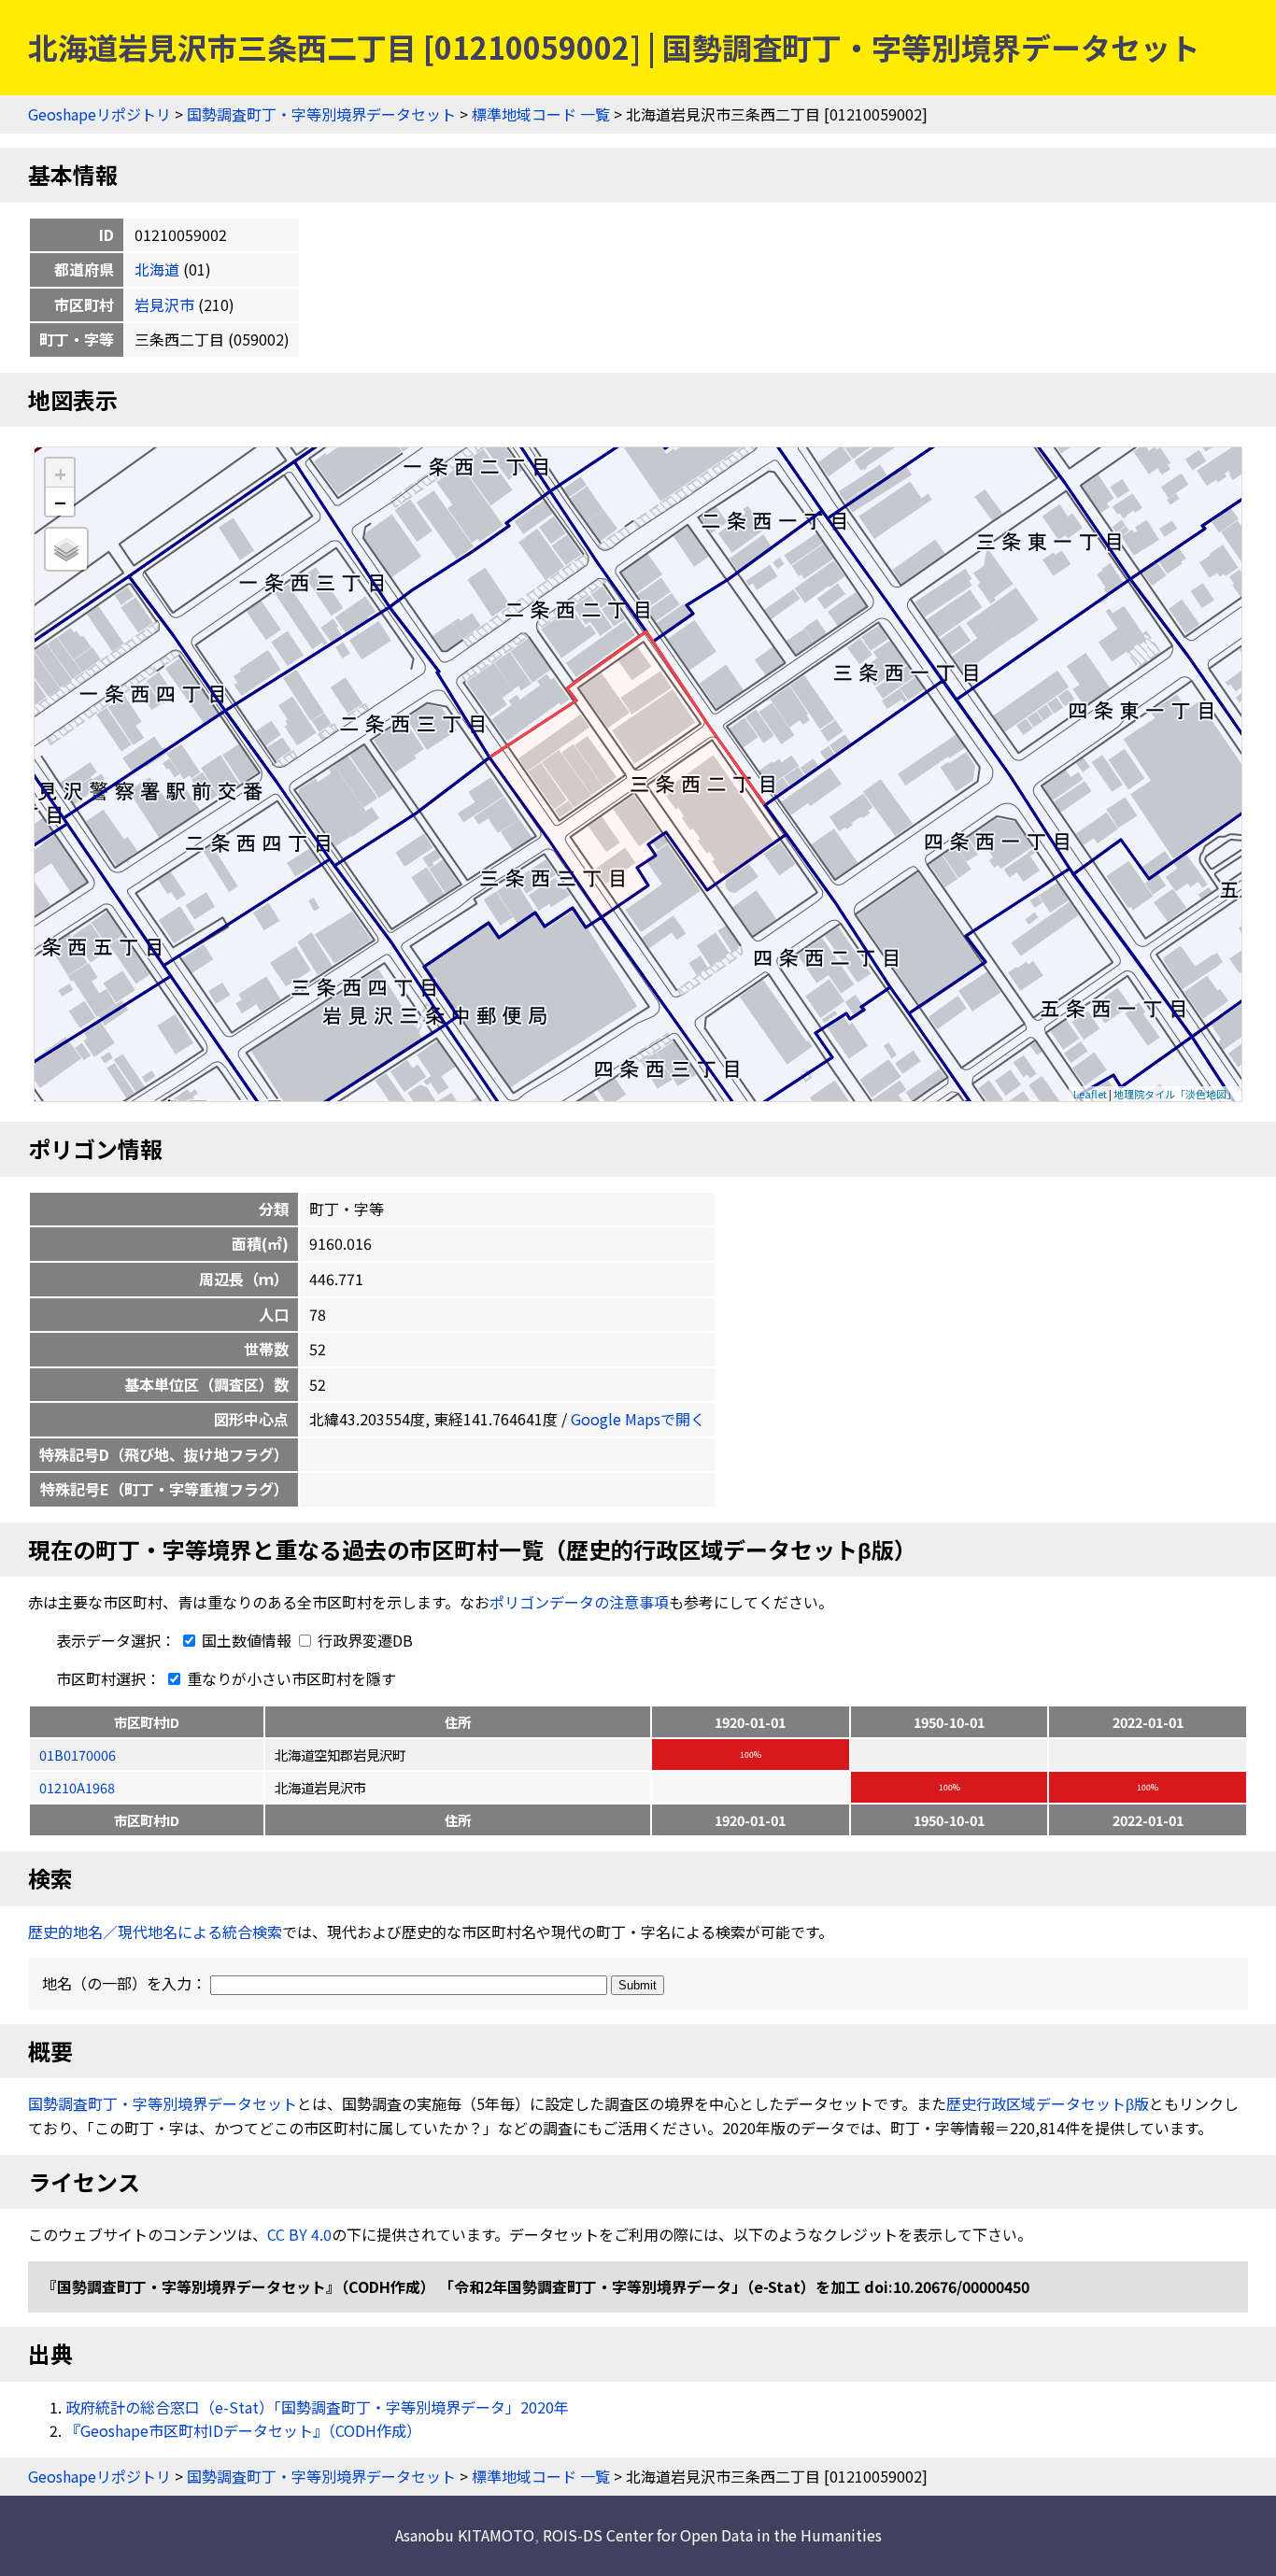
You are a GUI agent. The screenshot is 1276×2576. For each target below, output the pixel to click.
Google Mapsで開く (638, 1419)
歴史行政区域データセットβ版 (1048, 2103)
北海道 (157, 269)
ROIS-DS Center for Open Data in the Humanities (712, 2535)
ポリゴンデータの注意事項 (579, 1602)
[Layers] (66, 549)
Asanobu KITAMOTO (465, 2535)
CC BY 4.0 (299, 2234)
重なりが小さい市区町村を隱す (290, 1678)
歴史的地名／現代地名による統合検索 (155, 1932)
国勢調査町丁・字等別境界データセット (321, 114)
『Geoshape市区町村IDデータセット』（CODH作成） (243, 2430)
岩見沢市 (164, 304)
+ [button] (60, 473)
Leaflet (1090, 1094)
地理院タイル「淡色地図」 (1175, 1094)
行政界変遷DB (363, 1640)
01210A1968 (77, 1787)
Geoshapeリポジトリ (99, 114)
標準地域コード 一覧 (541, 114)
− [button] (60, 502)
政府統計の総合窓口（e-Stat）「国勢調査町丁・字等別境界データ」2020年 (317, 2407)
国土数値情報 (247, 1640)
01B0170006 (78, 1755)
